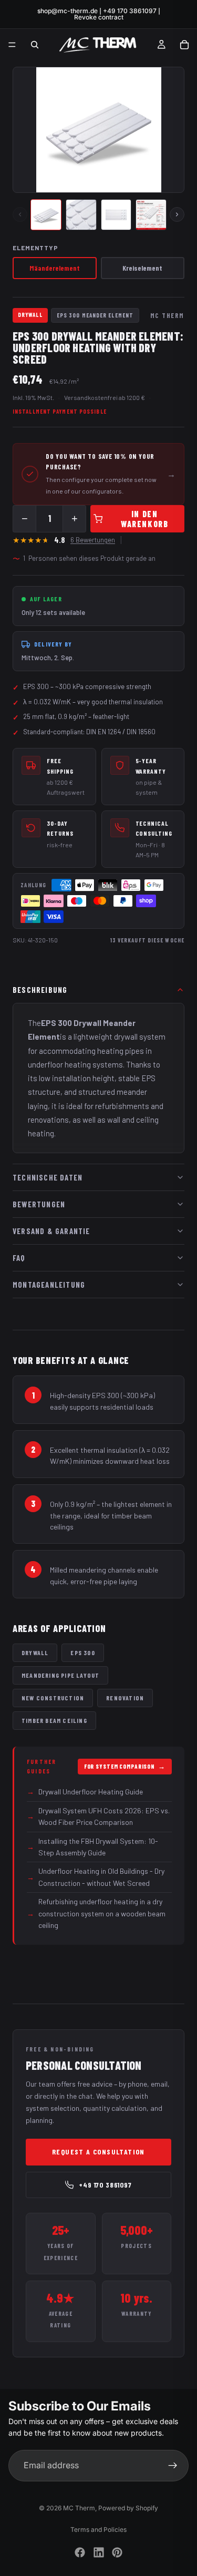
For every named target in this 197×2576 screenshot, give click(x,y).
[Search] (35, 45)
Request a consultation (98, 2152)
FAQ (19, 1258)
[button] (46, 215)
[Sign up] (173, 2466)
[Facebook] (80, 2552)
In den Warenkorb (144, 519)
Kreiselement (142, 268)
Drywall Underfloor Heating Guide (85, 1792)
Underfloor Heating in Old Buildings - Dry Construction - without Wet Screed (96, 1877)
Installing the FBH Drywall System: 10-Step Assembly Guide (92, 1847)
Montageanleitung (49, 1285)
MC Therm (79, 2508)
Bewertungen (39, 1204)
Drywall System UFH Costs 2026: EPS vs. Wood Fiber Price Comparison (98, 1816)
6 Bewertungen (93, 540)
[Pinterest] (117, 2552)
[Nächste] (177, 214)
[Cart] (184, 45)
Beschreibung (40, 990)
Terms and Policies (98, 2529)
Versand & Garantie (51, 1231)
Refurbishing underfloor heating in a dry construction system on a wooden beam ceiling (96, 1913)
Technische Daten (48, 1177)
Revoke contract (99, 17)
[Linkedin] (99, 2552)
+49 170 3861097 (105, 2185)
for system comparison (125, 1766)
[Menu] (12, 45)
